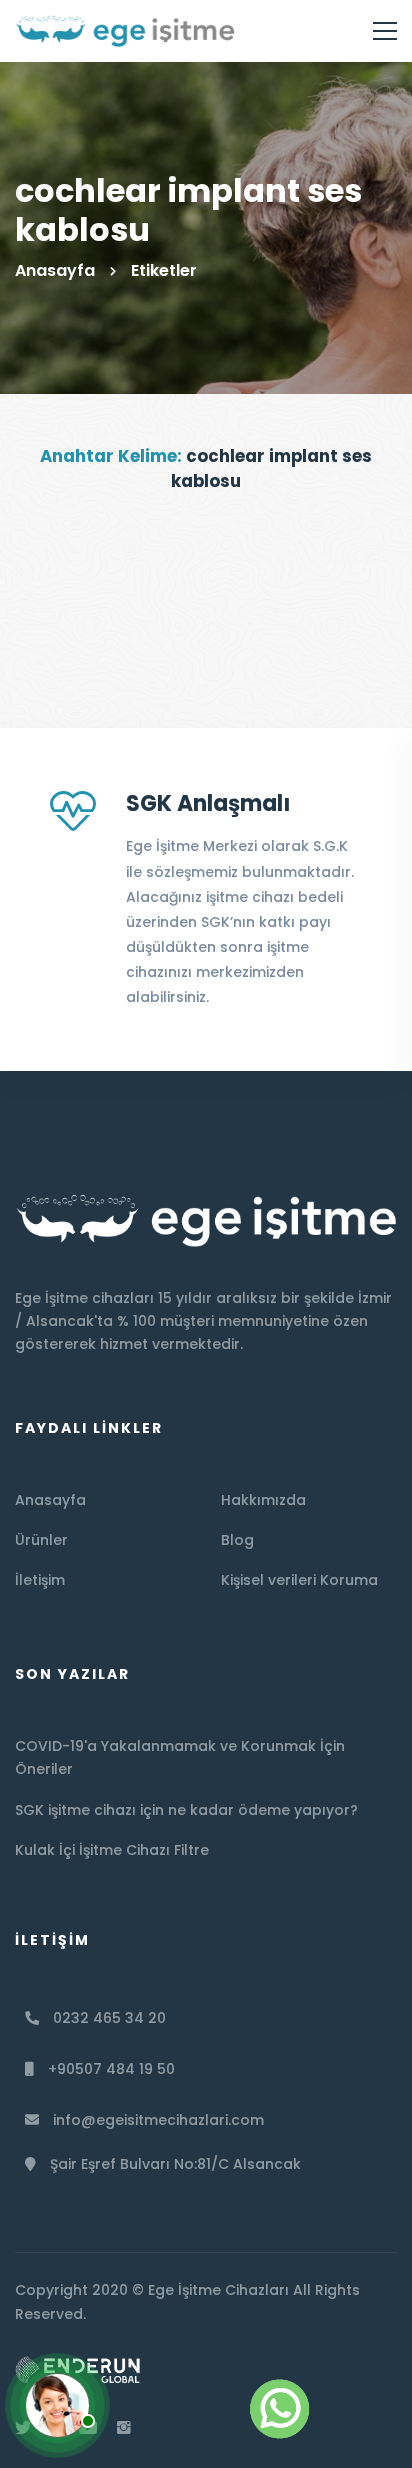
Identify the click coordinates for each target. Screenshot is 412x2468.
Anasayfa (55, 270)
